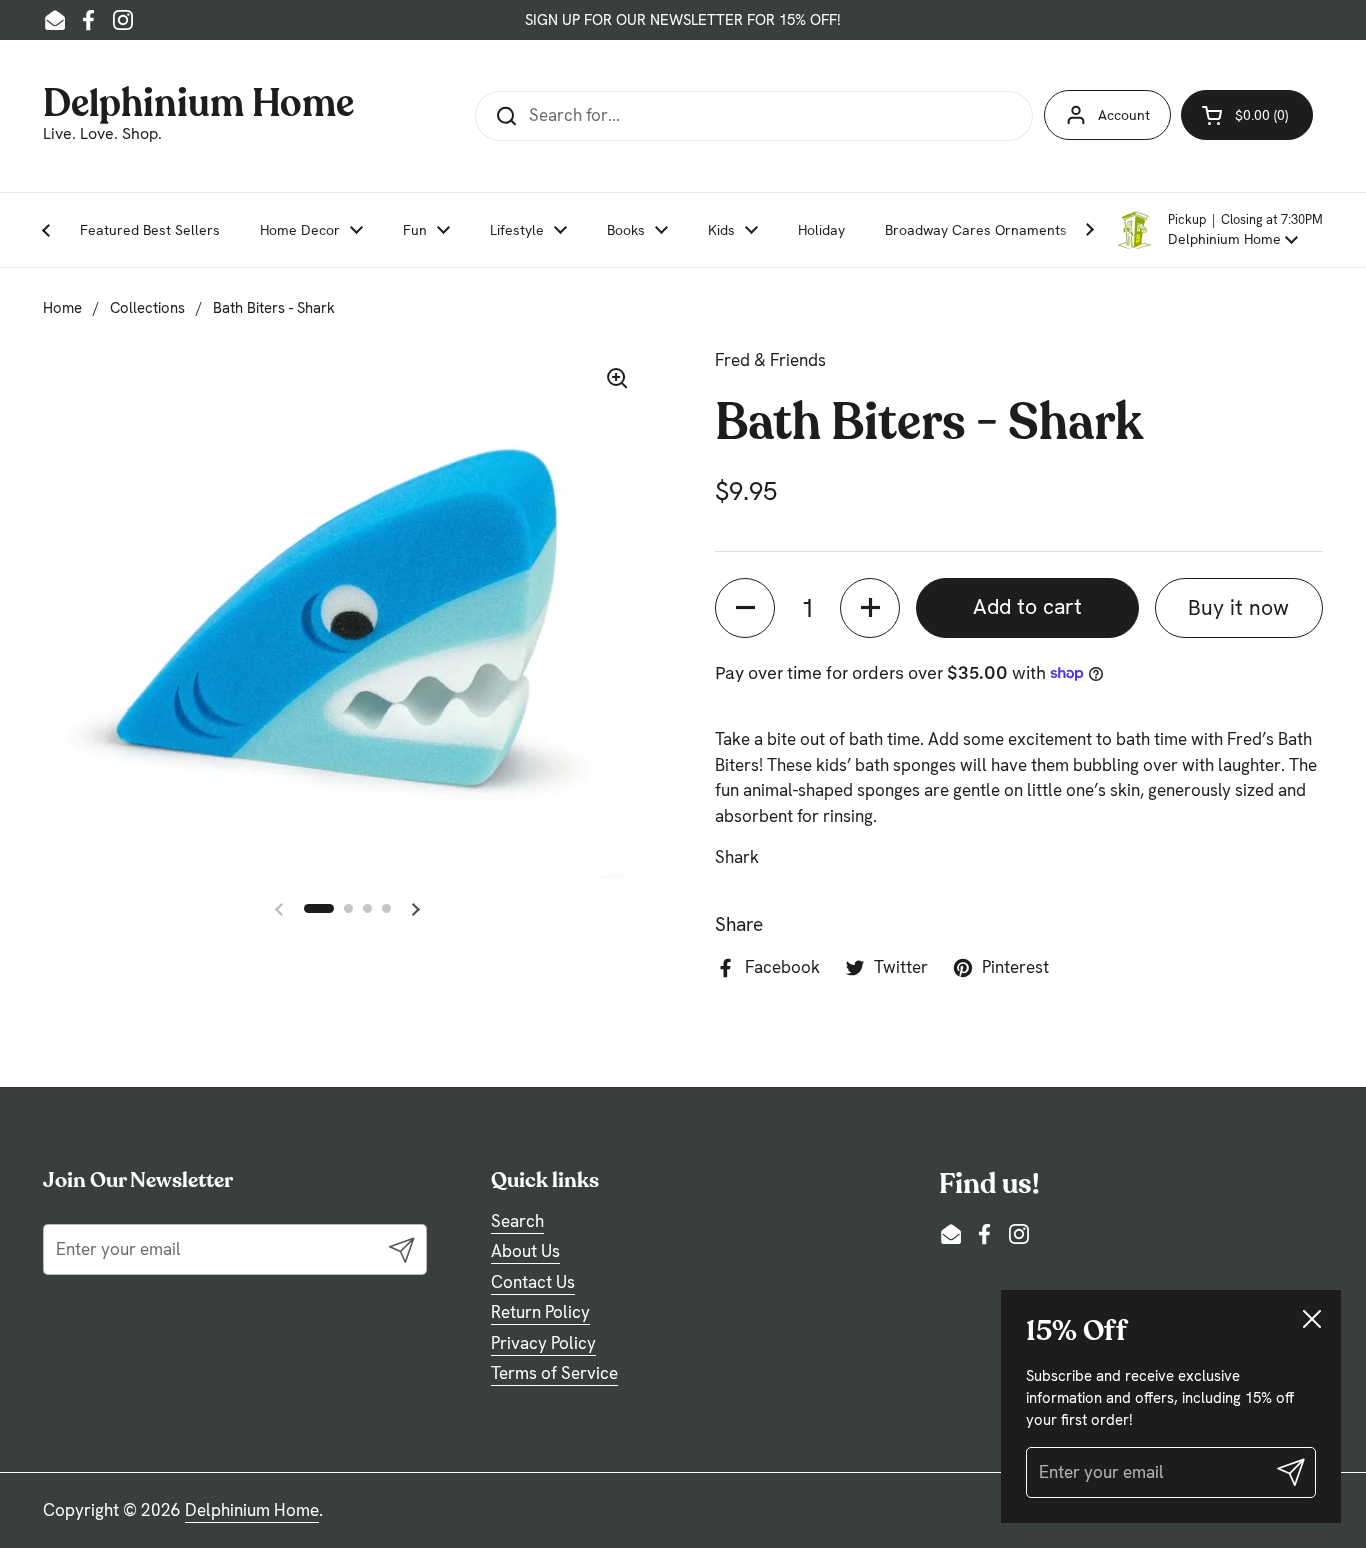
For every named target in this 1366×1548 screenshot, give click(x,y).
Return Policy (540, 1312)
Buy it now (1238, 607)
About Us (525, 1251)
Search (517, 1221)
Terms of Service (554, 1373)
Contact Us (533, 1282)
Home (62, 308)
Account (1124, 115)
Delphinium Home (198, 101)
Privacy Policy (543, 1343)
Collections (147, 308)
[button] (1219, 230)
